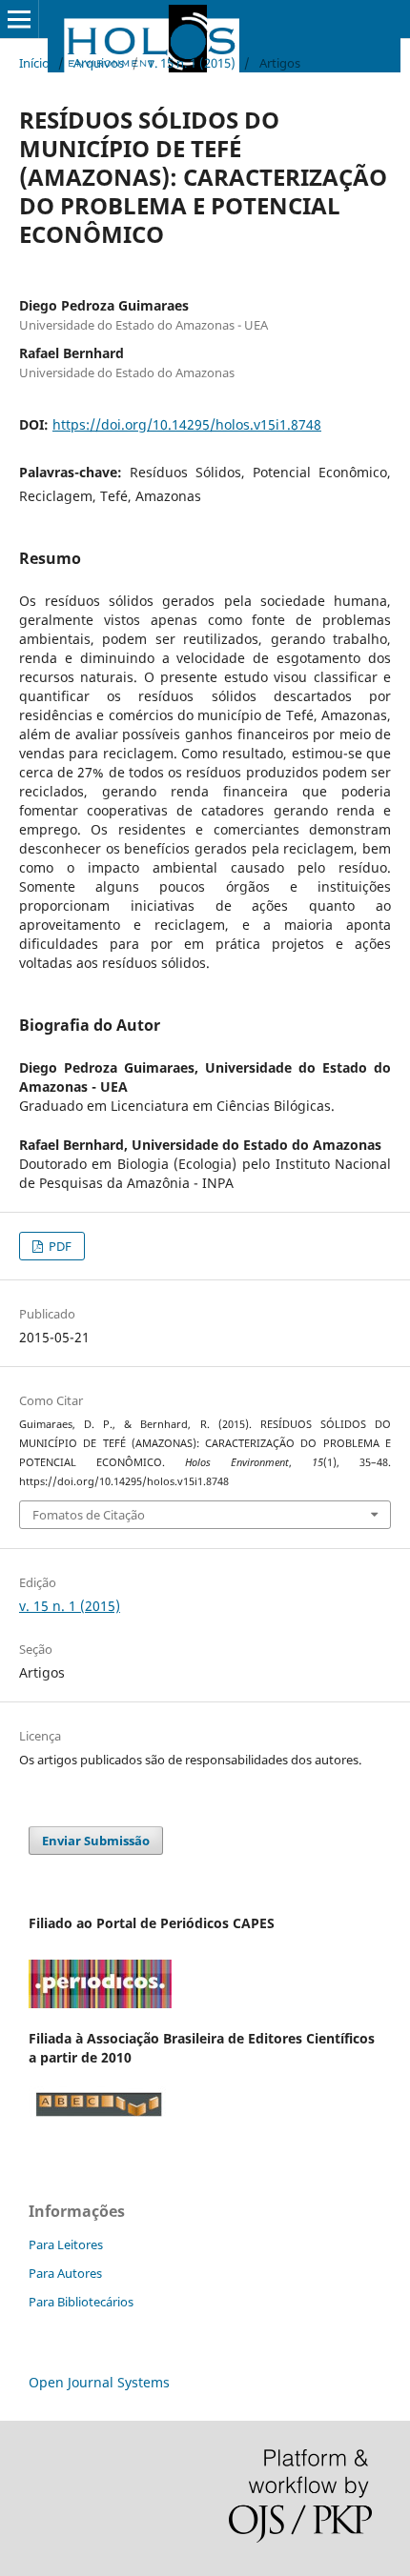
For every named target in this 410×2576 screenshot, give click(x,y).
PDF (59, 1246)
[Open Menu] (19, 19)
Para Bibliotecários (81, 2302)
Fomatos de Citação (89, 1515)
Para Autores (65, 2273)
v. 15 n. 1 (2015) (192, 63)
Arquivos (99, 63)
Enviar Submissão (96, 1841)
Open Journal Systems (99, 2382)
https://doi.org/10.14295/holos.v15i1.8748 (187, 424)
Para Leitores (66, 2244)
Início (34, 63)
